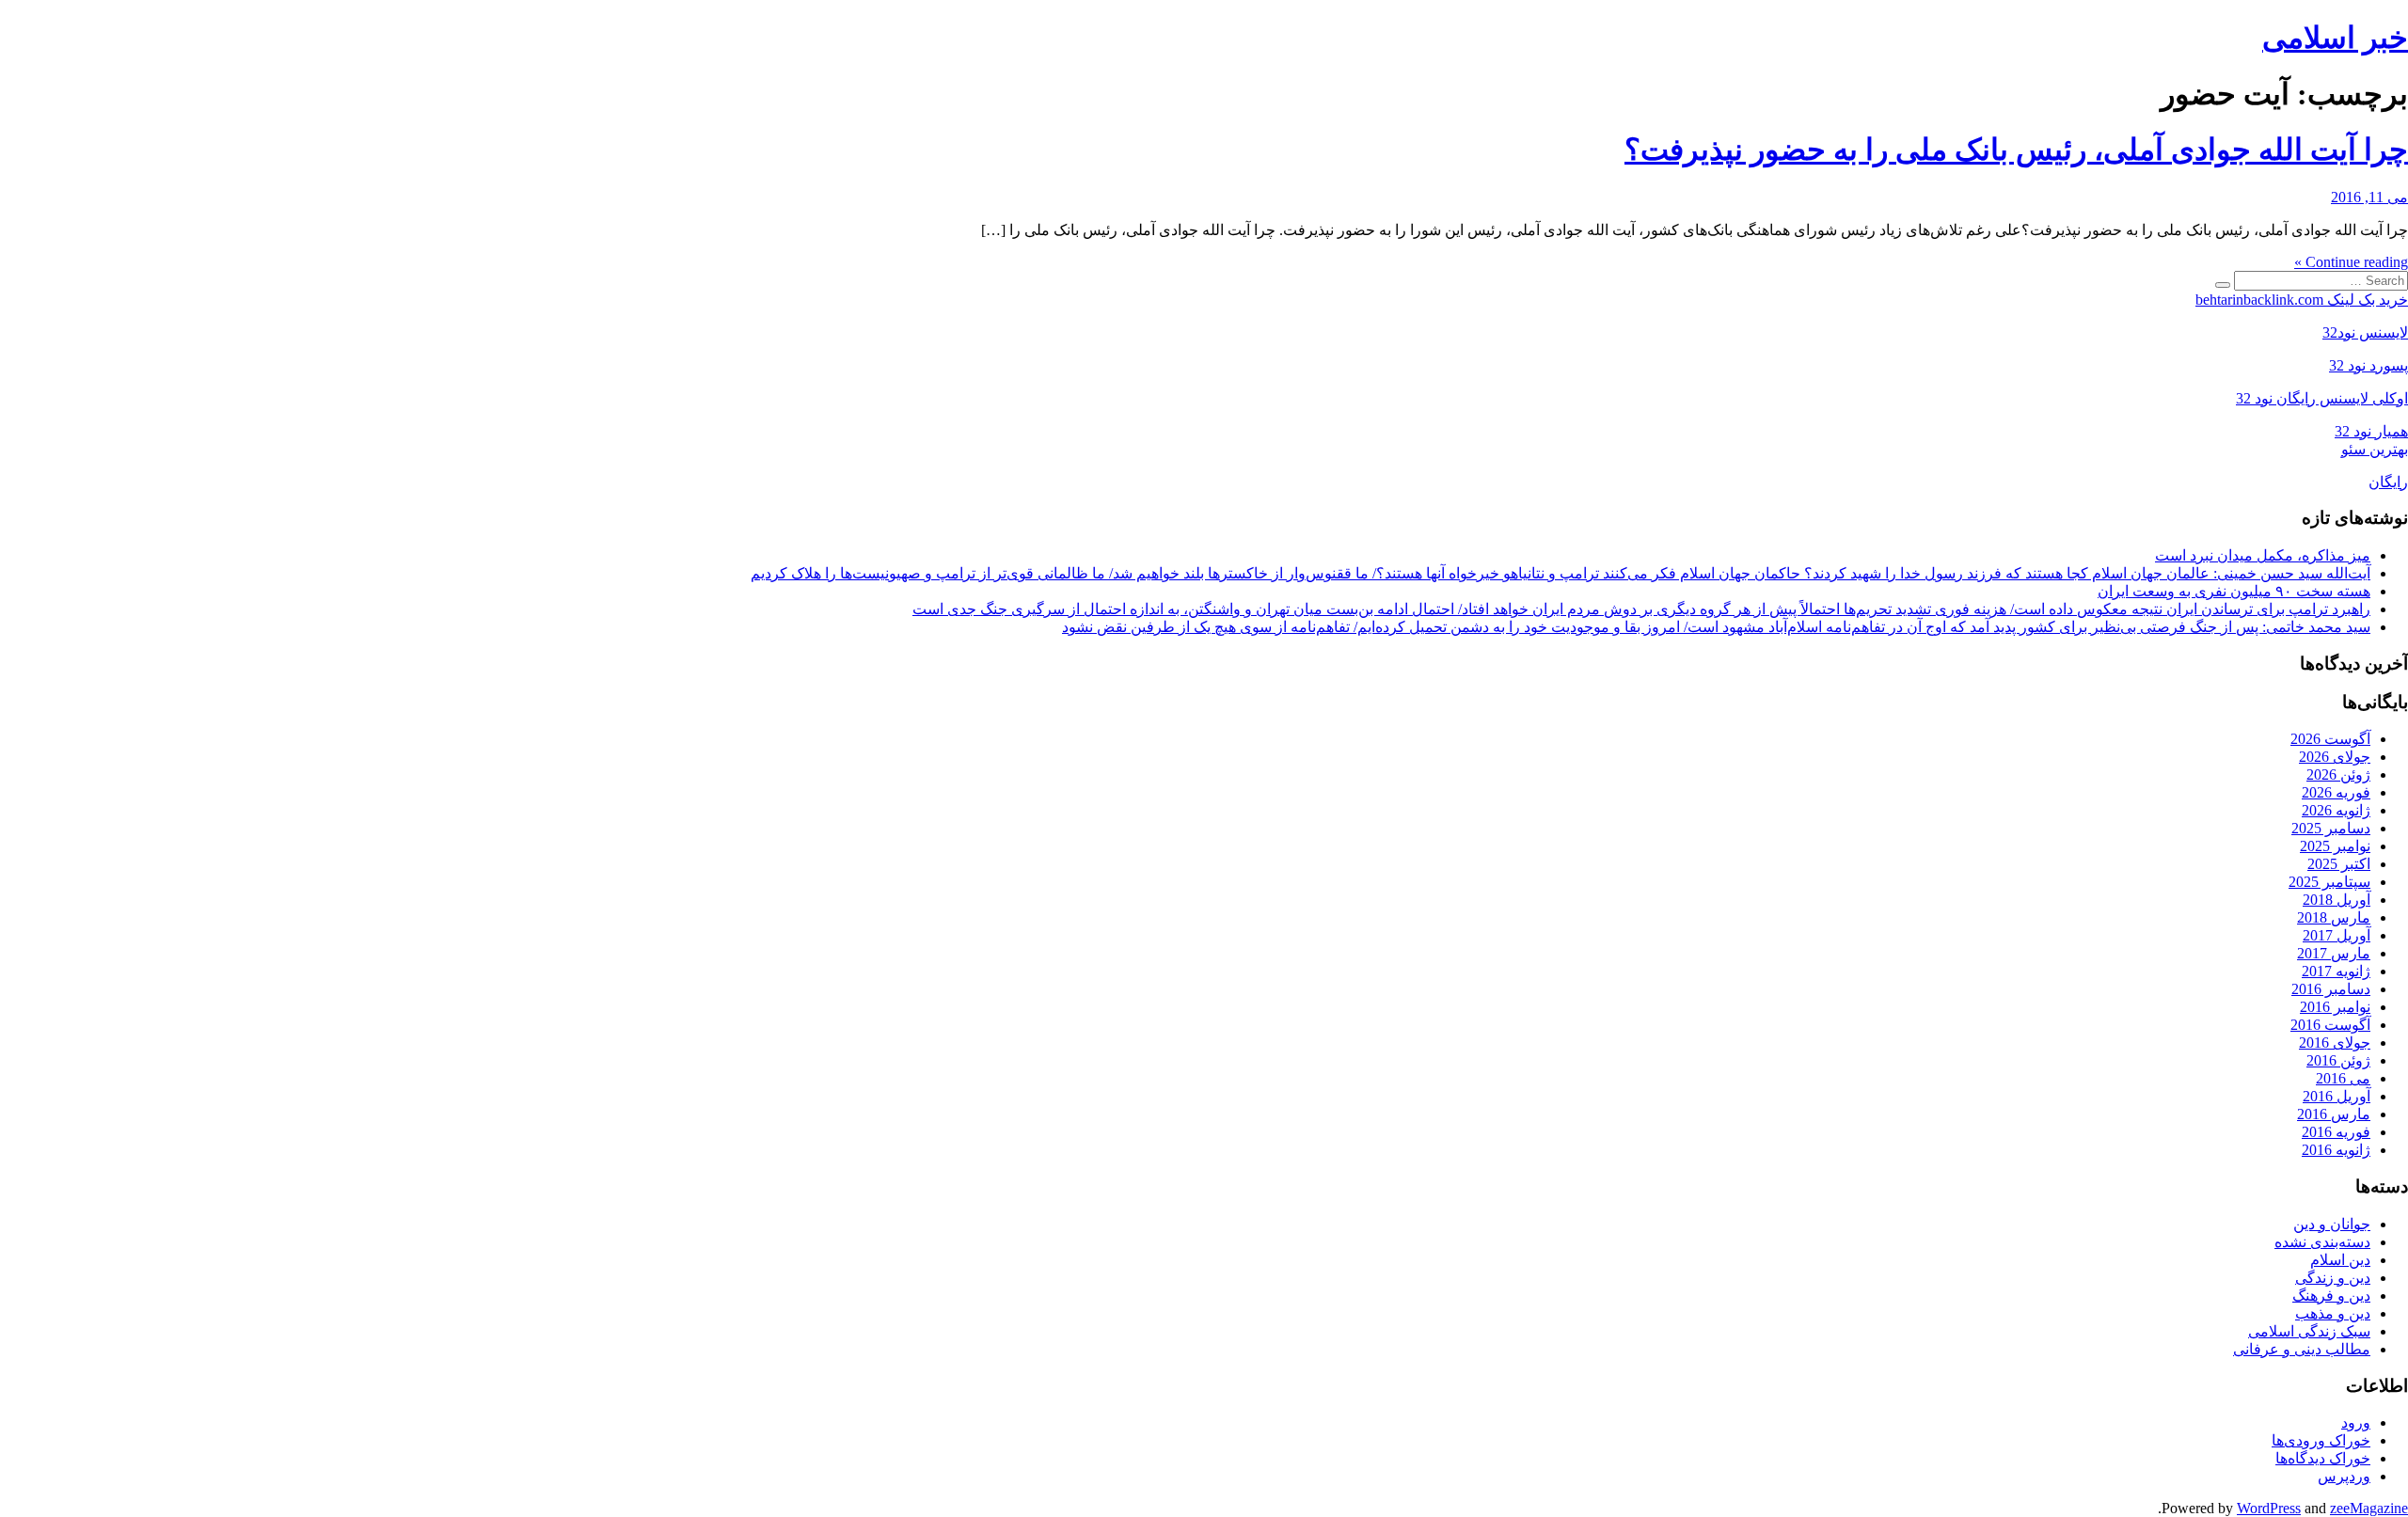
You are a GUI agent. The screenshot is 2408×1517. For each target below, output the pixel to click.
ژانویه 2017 (2336, 971)
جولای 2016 (2335, 1043)
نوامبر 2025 (2335, 846)
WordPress (2269, 1508)
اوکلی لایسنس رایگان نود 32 (2322, 398)
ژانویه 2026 (2336, 810)
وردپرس (2344, 1476)
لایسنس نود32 (2365, 332)
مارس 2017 (2334, 953)
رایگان (2388, 482)
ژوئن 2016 (2338, 1060)
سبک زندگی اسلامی (2309, 1331)
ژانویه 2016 (2336, 1150)
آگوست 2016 (2330, 1025)
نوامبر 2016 (2335, 1007)
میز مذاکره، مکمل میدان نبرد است (2263, 555)
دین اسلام (2340, 1260)
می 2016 (2343, 1078)
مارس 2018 (2334, 917)
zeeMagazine (2369, 1508)
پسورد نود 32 (2368, 365)
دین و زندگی (2333, 1278)
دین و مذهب (2333, 1313)
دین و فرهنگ (2331, 1296)
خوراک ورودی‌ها (2321, 1440)
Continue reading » (2351, 262)
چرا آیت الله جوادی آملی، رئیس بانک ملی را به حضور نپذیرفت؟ (2016, 150)
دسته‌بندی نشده (2322, 1242)
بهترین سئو (2375, 449)
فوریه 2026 (2336, 792)
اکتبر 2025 (2339, 864)
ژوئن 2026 (2338, 774)
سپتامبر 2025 (2329, 882)
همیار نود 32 (2371, 431)
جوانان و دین (2332, 1224)
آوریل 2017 (2337, 935)
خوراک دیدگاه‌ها (2323, 1458)
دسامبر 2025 (2331, 828)
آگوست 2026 (2330, 739)
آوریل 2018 (2337, 900)
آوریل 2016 (2337, 1096)
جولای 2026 (2335, 757)
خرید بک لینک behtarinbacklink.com (2302, 300)
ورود (2356, 1422)
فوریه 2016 (2336, 1132)
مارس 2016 (2334, 1114)
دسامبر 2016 (2331, 989)
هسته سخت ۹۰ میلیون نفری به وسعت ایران (2234, 591)
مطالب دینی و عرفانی (2302, 1349)
